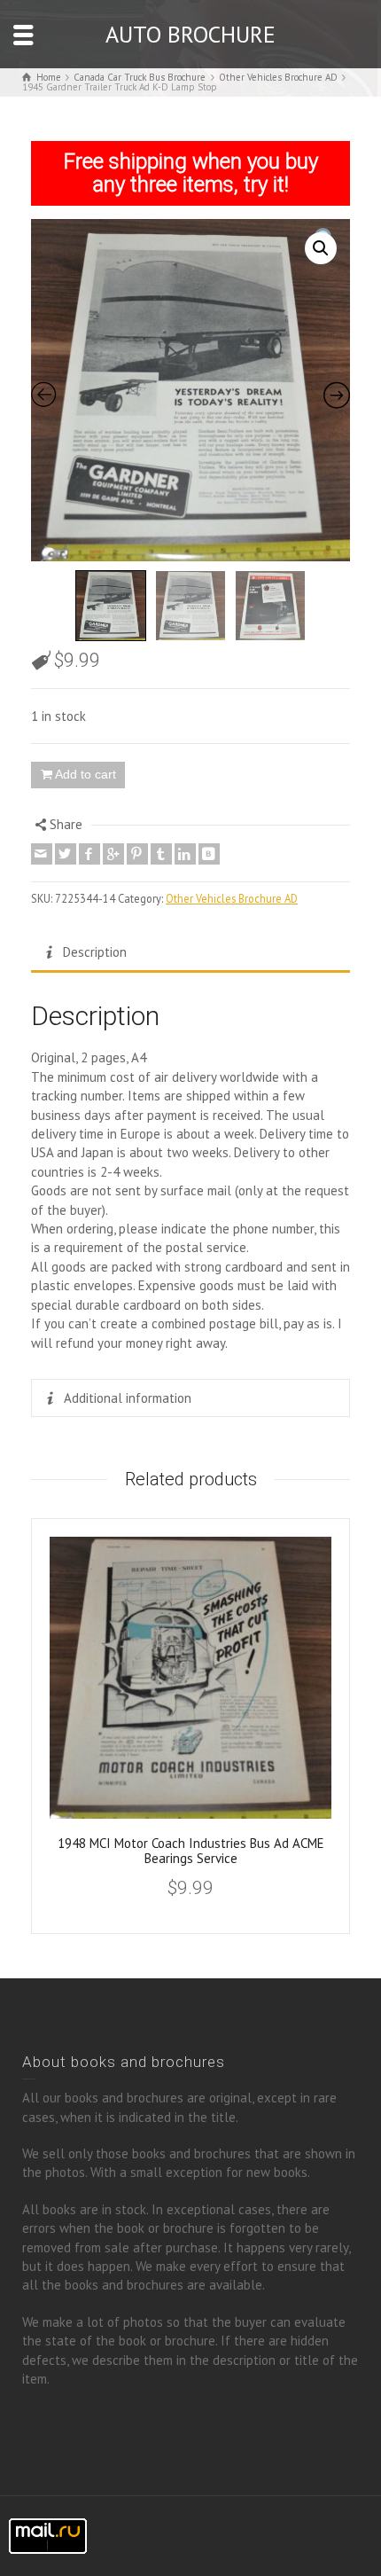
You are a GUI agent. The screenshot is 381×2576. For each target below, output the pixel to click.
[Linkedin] (185, 854)
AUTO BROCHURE (190, 34)
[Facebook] (89, 854)
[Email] (42, 854)
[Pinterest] (137, 854)
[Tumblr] (161, 854)
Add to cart (86, 774)
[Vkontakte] (209, 854)
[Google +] (113, 854)
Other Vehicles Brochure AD (232, 898)
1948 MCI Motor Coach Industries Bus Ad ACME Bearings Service (191, 1851)
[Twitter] (66, 854)
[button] (321, 248)
